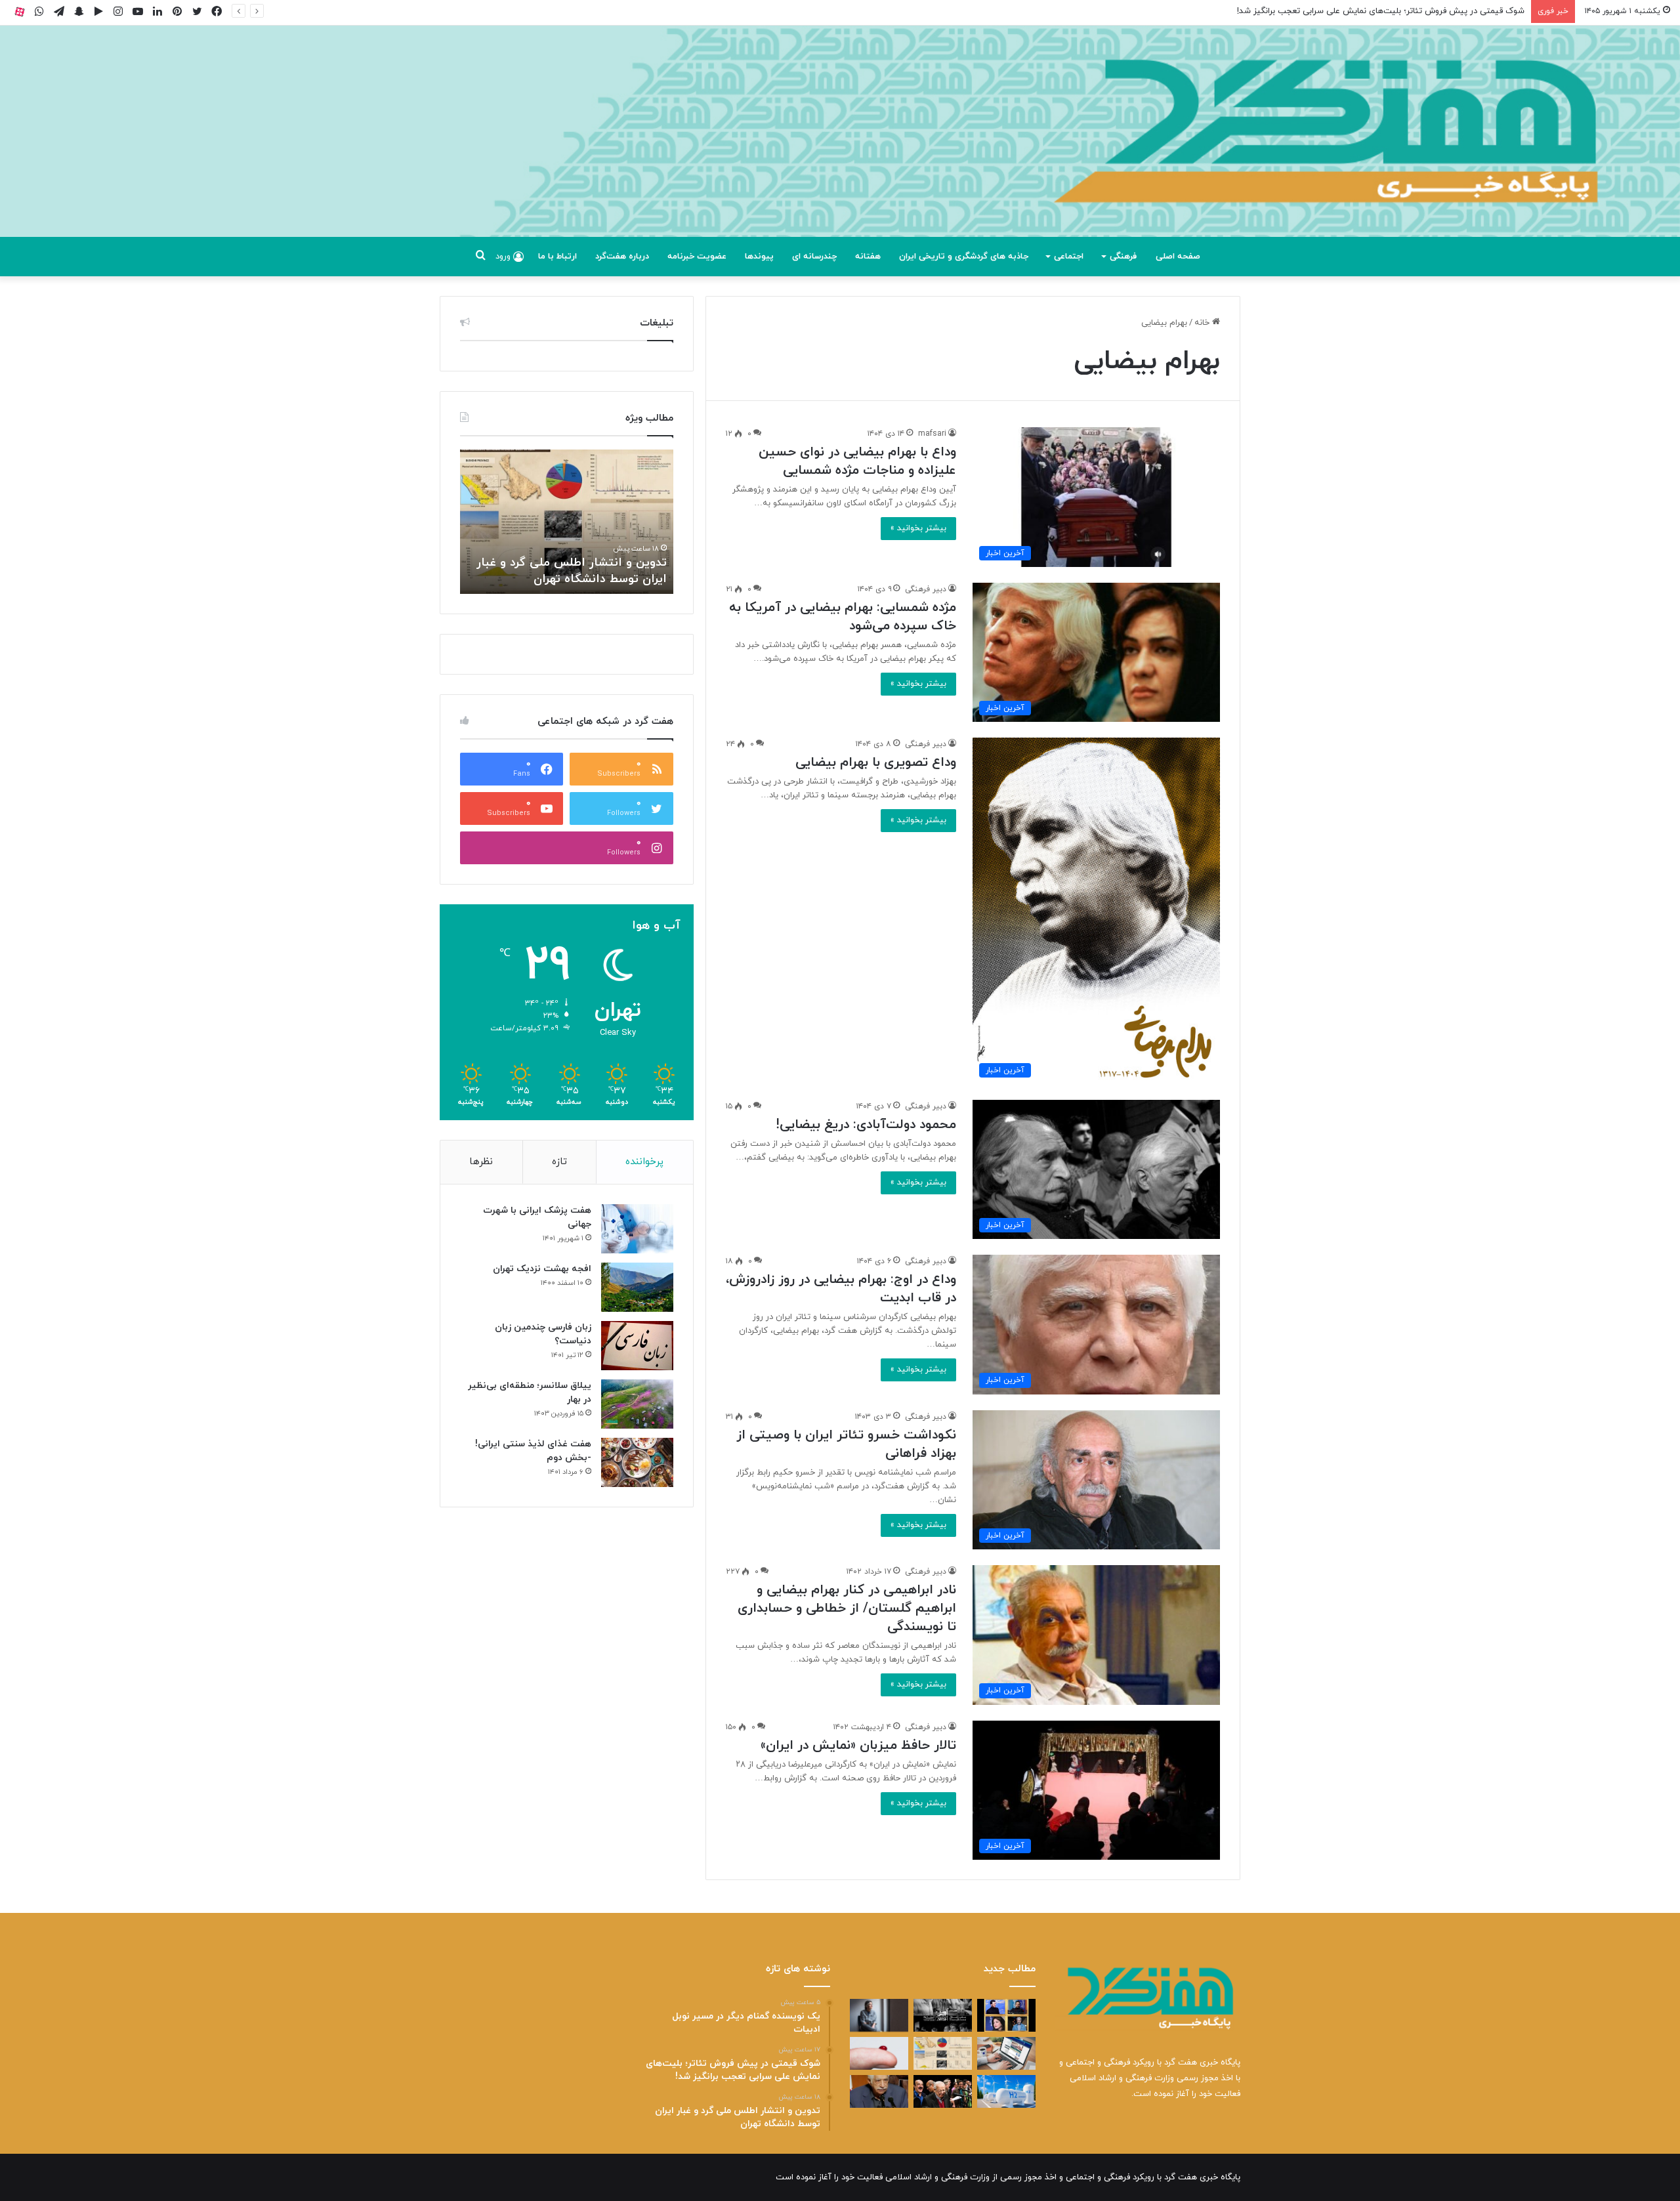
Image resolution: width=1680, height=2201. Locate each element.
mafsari (932, 434)
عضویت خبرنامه (697, 257)
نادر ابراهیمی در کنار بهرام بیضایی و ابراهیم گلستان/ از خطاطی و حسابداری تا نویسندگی (847, 1608)
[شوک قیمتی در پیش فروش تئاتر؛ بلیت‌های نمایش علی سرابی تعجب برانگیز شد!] (943, 2015)
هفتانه (868, 257)
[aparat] (20, 11)
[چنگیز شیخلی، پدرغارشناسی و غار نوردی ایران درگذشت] (879, 2091)
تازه (559, 1162)
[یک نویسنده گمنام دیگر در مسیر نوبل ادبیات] (879, 2015)
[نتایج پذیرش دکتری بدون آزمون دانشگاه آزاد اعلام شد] (1006, 2053)
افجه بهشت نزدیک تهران (542, 1269)
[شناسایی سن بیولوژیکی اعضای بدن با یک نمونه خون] (879, 2053)
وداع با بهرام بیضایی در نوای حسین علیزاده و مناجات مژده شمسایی (857, 461)
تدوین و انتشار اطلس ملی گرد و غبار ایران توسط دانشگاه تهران (1413, 11)
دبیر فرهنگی (926, 589)
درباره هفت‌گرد (622, 257)
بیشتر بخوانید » (918, 528)
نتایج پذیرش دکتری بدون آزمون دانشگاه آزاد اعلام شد (585, 571)
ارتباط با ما (557, 257)
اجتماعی (1069, 257)
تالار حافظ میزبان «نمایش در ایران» (858, 1746)
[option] (567, 522)
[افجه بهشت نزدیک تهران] (637, 1287)
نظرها (481, 1162)
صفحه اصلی (1178, 257)
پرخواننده (644, 1162)
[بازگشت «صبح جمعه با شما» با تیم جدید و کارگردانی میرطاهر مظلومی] (943, 2091)
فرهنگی (1123, 257)
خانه (1203, 323)
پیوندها (759, 257)
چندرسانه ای (814, 257)
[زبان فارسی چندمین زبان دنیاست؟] (637, 1346)
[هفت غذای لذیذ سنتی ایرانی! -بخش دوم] (637, 1462)
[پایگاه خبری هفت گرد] (840, 146)
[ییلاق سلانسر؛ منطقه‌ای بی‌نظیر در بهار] (637, 1404)
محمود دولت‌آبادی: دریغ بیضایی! (866, 1125)
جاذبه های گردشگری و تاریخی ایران (964, 257)
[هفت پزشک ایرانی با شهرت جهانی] (637, 1229)
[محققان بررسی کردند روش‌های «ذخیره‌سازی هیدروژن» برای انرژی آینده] (1006, 2091)
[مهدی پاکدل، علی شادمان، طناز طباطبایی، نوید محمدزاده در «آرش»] (1006, 2015)
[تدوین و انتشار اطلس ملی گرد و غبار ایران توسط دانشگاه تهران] (943, 2053)
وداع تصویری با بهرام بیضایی (876, 763)
